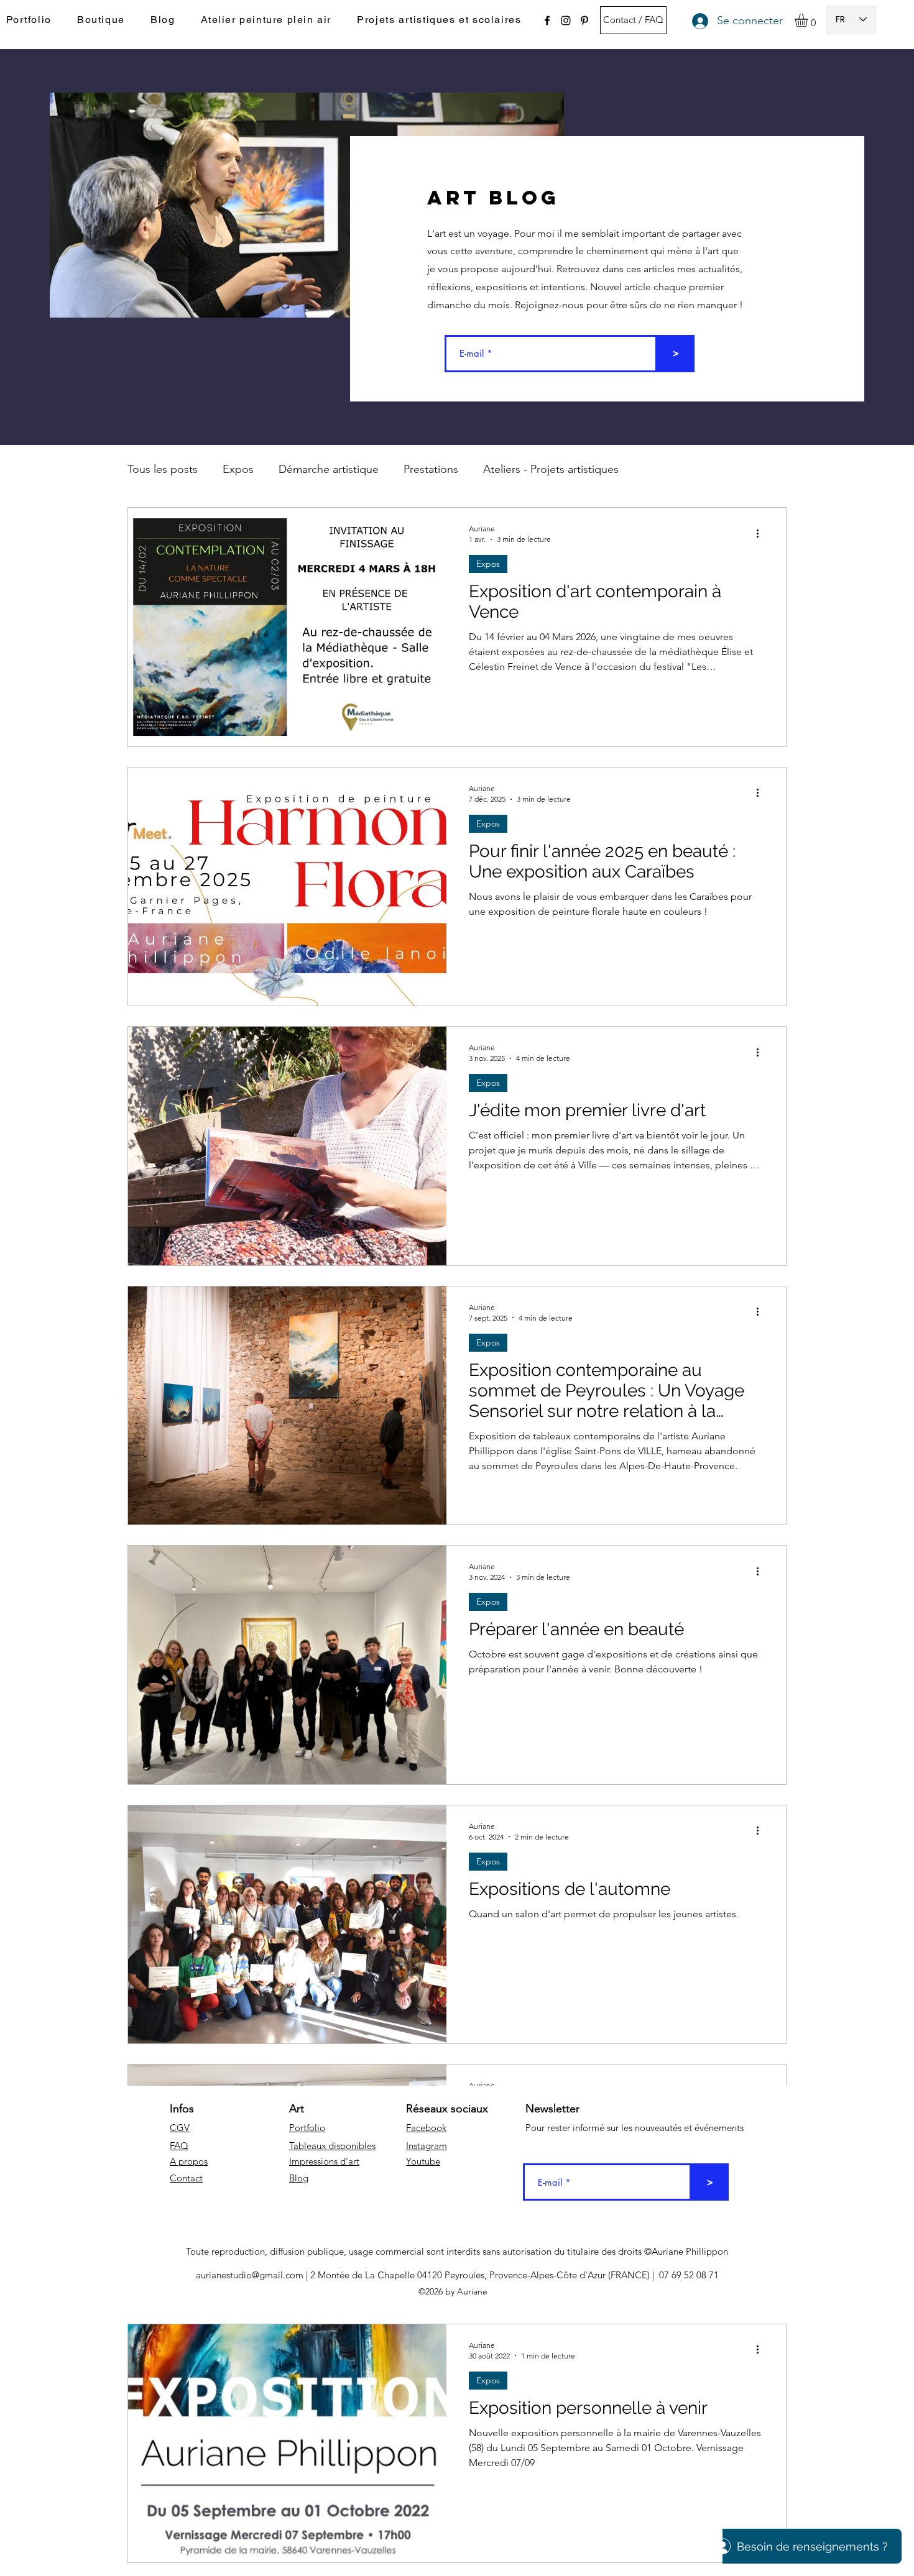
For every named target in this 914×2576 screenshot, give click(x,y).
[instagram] (566, 21)
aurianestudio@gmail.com (250, 2275)
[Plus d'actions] (762, 533)
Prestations (431, 469)
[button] (809, 20)
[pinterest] (584, 21)
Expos (238, 469)
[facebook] (547, 21)
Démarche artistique (329, 469)
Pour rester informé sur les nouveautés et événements (635, 2128)
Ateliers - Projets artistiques (551, 469)
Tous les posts (163, 469)
